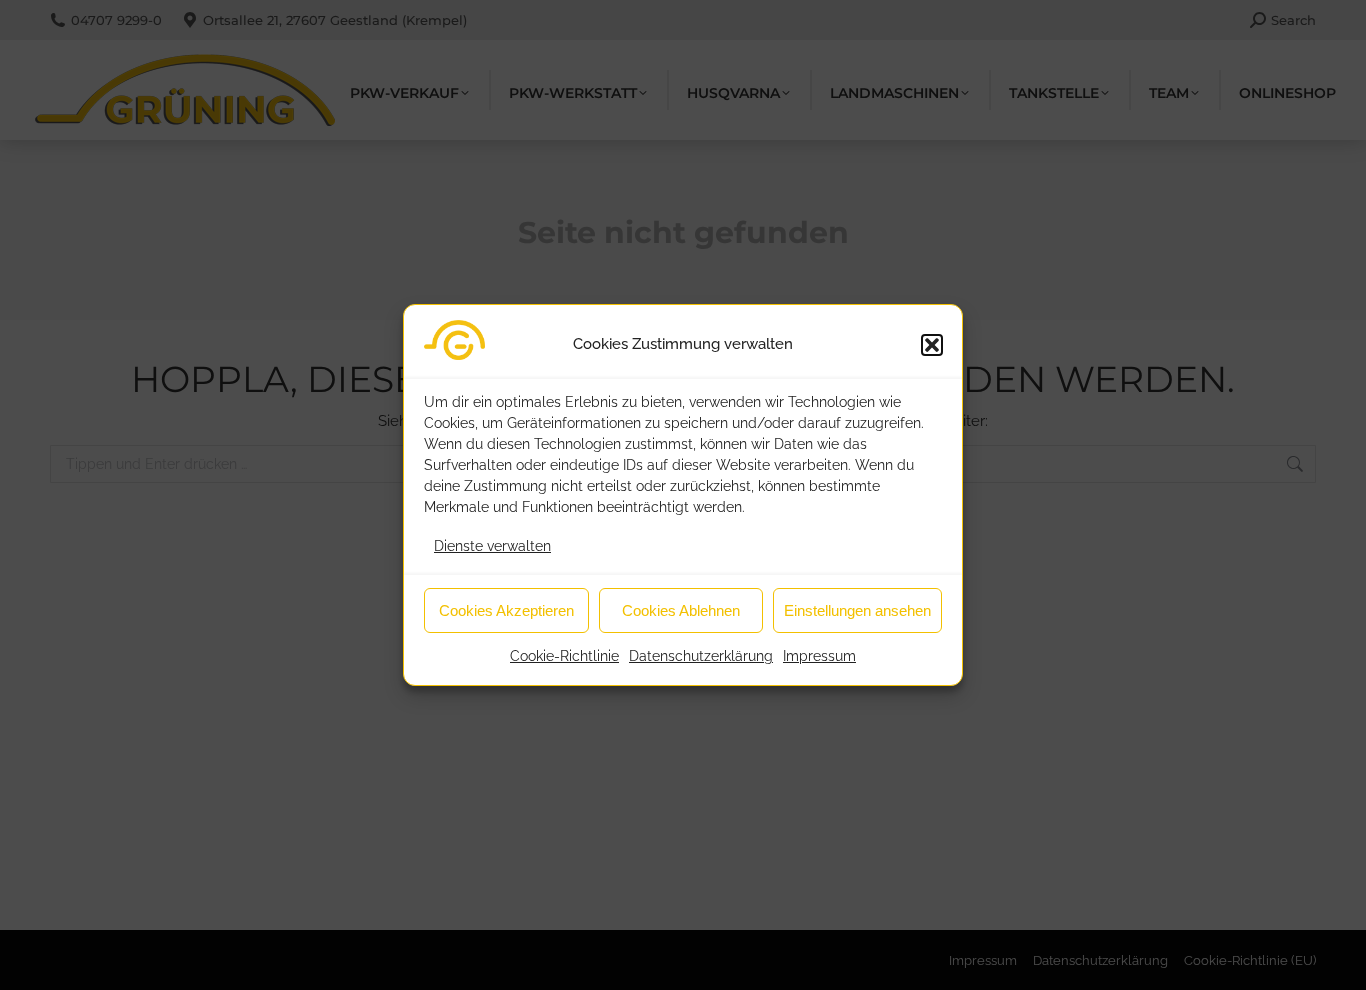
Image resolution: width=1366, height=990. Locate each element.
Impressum (819, 656)
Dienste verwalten (492, 546)
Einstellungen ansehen (857, 610)
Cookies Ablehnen (681, 610)
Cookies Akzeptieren (506, 610)
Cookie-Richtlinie (564, 656)
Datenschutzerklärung (701, 656)
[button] (932, 345)
